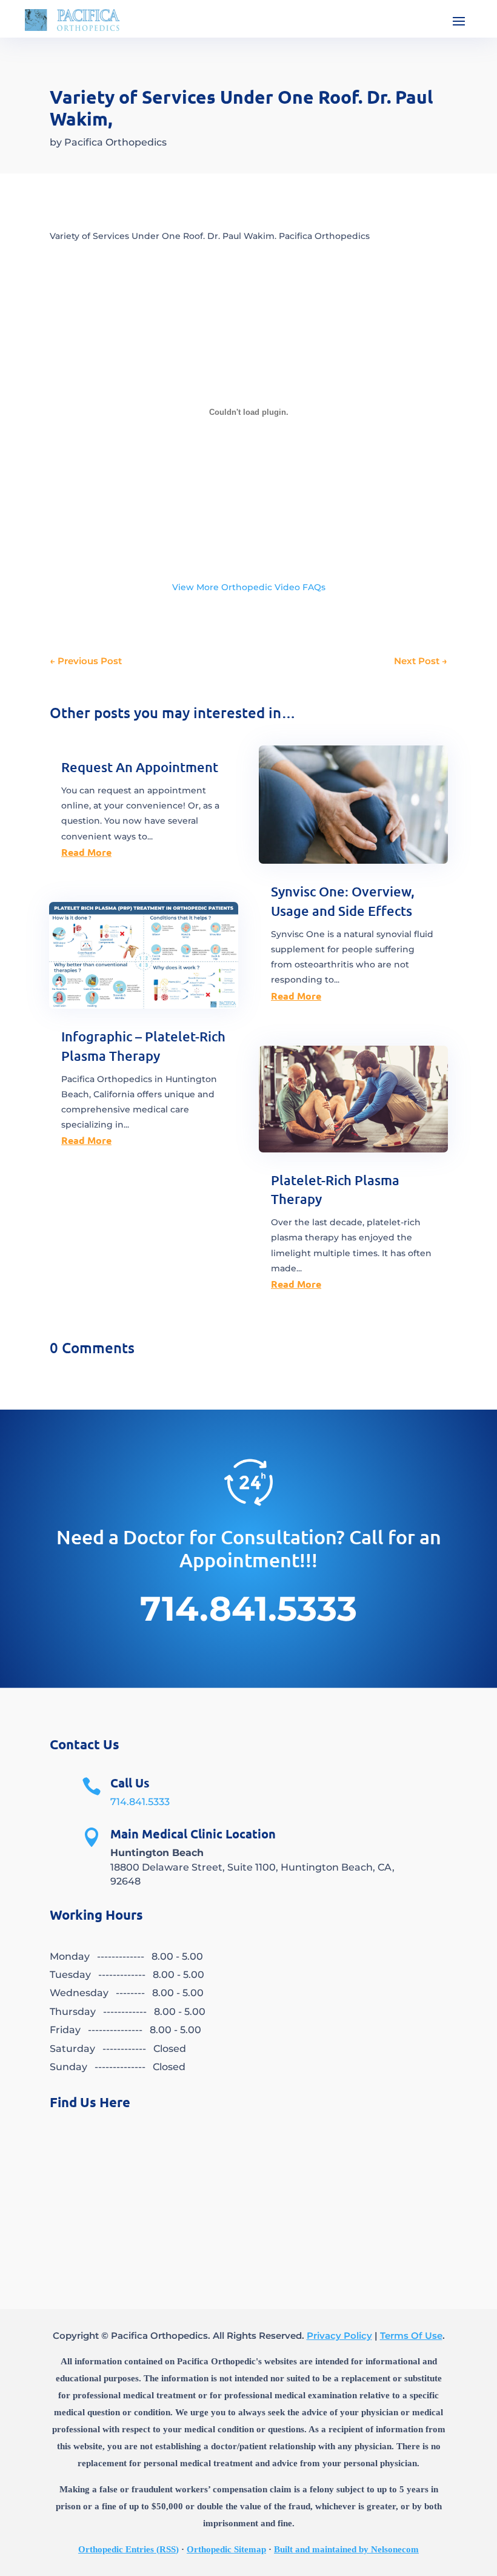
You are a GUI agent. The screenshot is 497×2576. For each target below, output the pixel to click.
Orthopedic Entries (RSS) (128, 2549)
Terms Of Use (411, 2336)
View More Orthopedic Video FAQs (249, 587)
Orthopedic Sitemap (226, 2549)
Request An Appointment (140, 767)
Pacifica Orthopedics (115, 142)
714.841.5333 (140, 1802)
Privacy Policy (339, 2336)
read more (86, 852)
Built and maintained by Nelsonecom (346, 2549)
